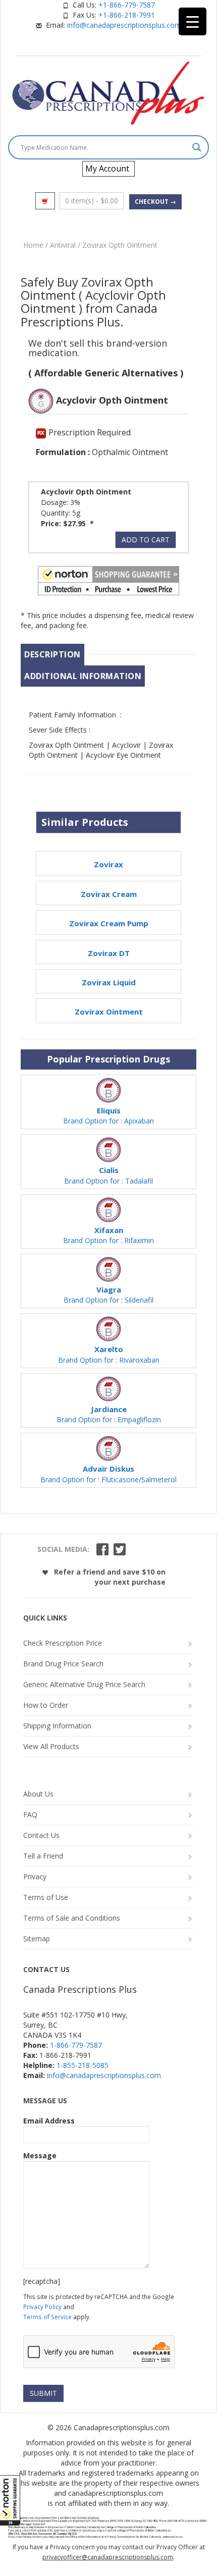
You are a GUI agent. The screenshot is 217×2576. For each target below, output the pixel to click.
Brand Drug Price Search (63, 1664)
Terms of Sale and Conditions (72, 1918)
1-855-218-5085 (83, 2065)
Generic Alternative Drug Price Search (84, 1684)
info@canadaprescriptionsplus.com (124, 25)
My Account (107, 169)
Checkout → (155, 202)
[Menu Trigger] (193, 21)
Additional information (83, 676)
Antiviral (63, 245)
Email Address (49, 2121)
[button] (10, 2500)
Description (52, 654)
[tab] (52, 655)
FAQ (30, 1814)
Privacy (35, 1877)
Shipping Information (57, 1726)
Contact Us (41, 1835)
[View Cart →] (45, 201)
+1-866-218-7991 (127, 15)
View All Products (51, 1746)
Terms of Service (47, 2317)
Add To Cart (146, 540)
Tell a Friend (43, 1856)
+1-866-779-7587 (127, 5)
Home (33, 245)
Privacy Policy (42, 2307)
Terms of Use (46, 1897)
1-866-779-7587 (76, 2045)
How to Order (46, 1705)
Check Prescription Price (63, 1643)
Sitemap (37, 1939)
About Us (38, 1794)
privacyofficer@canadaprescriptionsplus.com (108, 2557)
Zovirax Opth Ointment (120, 245)
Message (40, 2155)
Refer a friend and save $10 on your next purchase (109, 1577)
